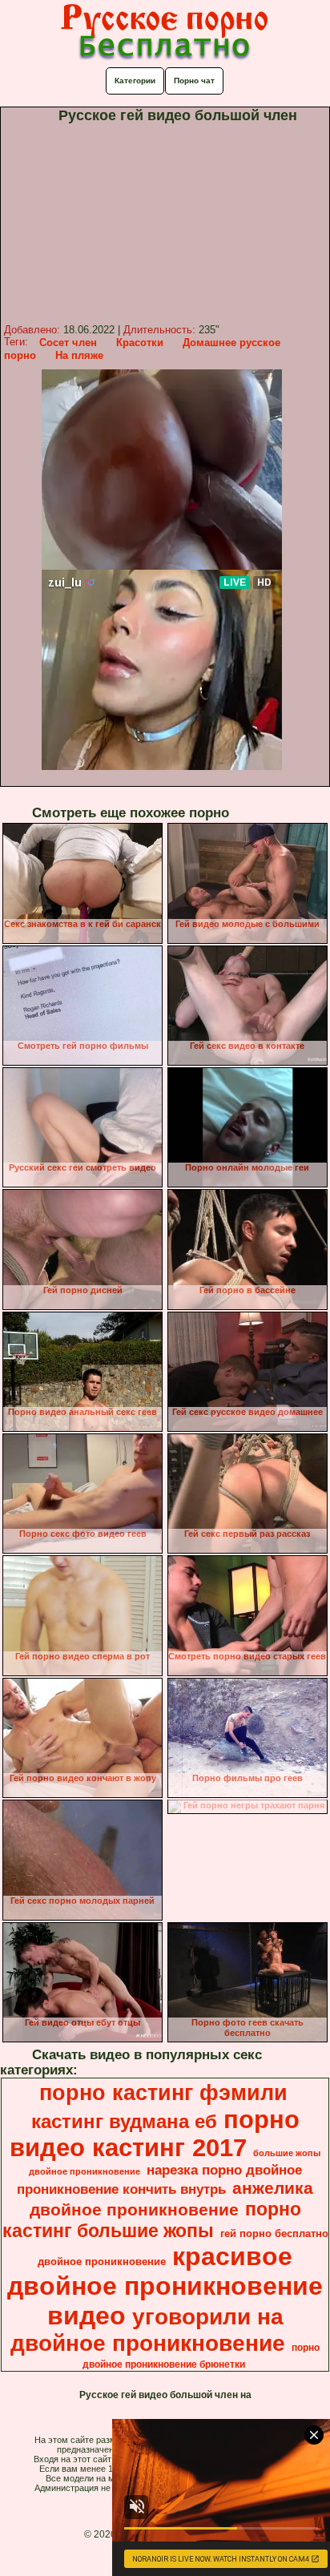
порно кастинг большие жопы (152, 2220)
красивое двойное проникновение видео (165, 2286)
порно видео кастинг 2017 (155, 2133)
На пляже (79, 355)
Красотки (140, 343)
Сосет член (68, 343)
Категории (135, 81)
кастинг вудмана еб (124, 2121)
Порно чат (194, 81)
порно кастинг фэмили (163, 2093)
